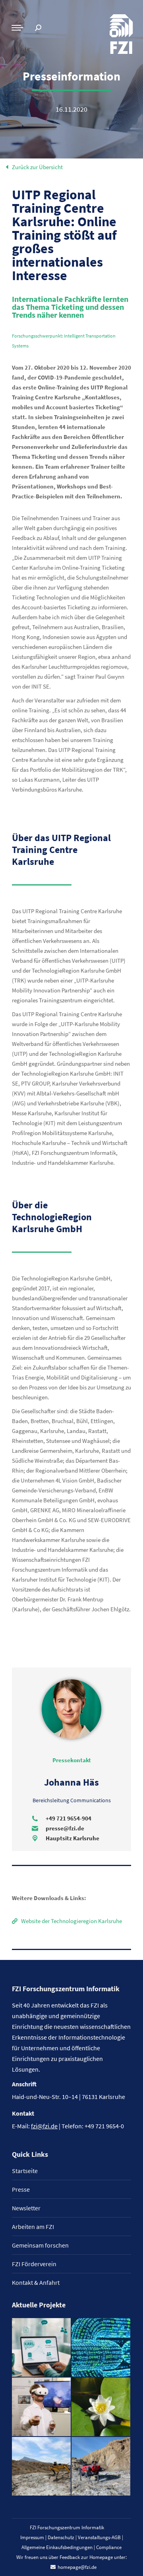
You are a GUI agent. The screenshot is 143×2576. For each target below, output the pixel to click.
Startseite (25, 2171)
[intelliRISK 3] (101, 2467)
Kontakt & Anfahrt (36, 2282)
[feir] (42, 2407)
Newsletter (26, 2208)
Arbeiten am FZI (33, 2227)
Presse (21, 2189)
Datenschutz (61, 2537)
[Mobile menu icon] (17, 28)
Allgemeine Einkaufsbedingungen (57, 2547)
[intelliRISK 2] (42, 2467)
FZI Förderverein (34, 2264)
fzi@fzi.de (44, 2126)
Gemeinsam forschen (40, 2245)
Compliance (109, 2547)
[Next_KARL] (42, 2348)
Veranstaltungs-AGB (99, 2537)
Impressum (32, 2537)
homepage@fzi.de (77, 2567)
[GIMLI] (101, 2348)
